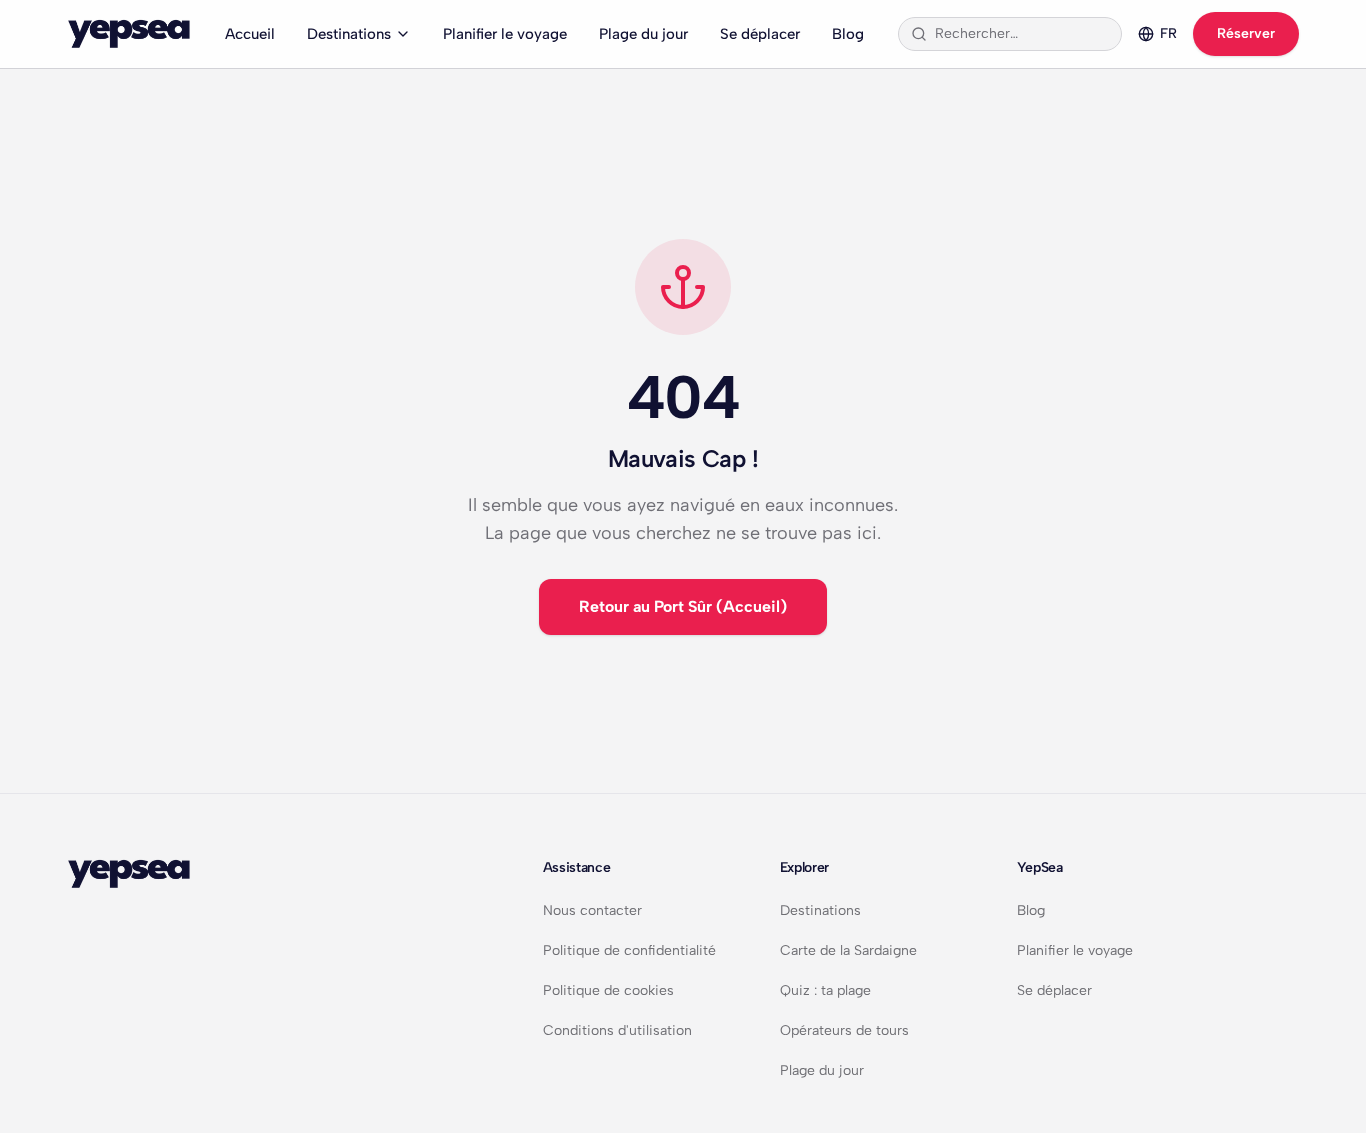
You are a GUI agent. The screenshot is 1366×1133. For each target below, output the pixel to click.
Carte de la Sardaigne (848, 950)
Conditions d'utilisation (617, 1030)
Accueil (250, 34)
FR (1168, 33)
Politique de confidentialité (629, 950)
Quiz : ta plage (825, 990)
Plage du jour (643, 34)
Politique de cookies (608, 990)
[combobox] (1022, 34)
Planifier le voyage (505, 34)
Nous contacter (592, 910)
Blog (848, 34)
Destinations (349, 34)
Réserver (1246, 33)
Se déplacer (760, 34)
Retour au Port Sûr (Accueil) (683, 606)
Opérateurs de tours (844, 1030)
